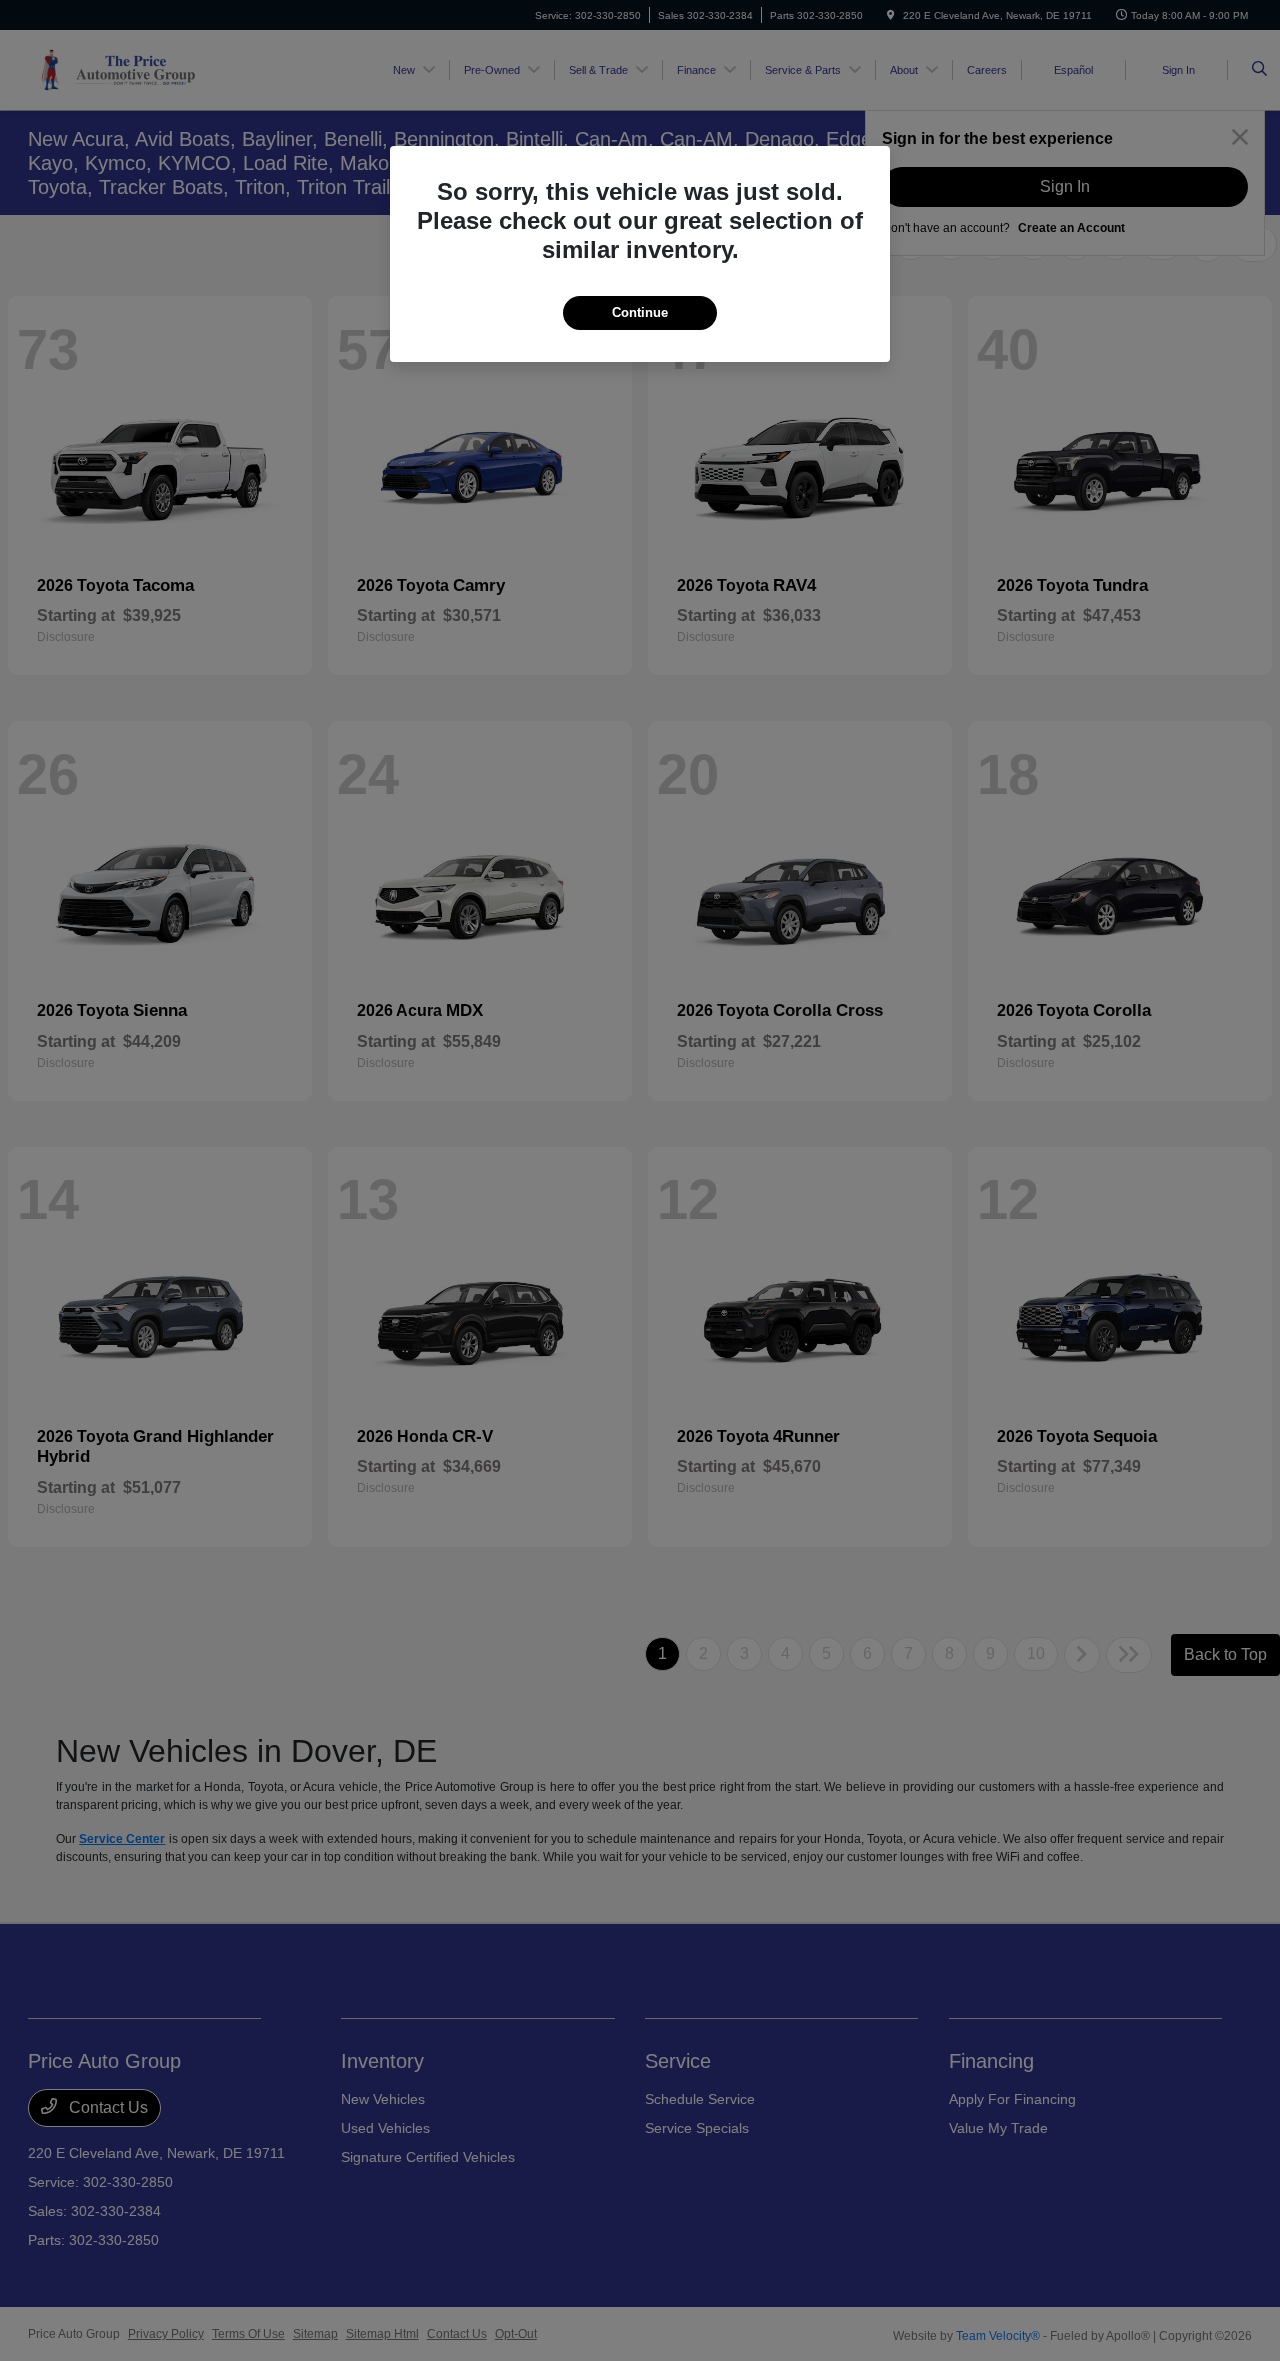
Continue (640, 312)
